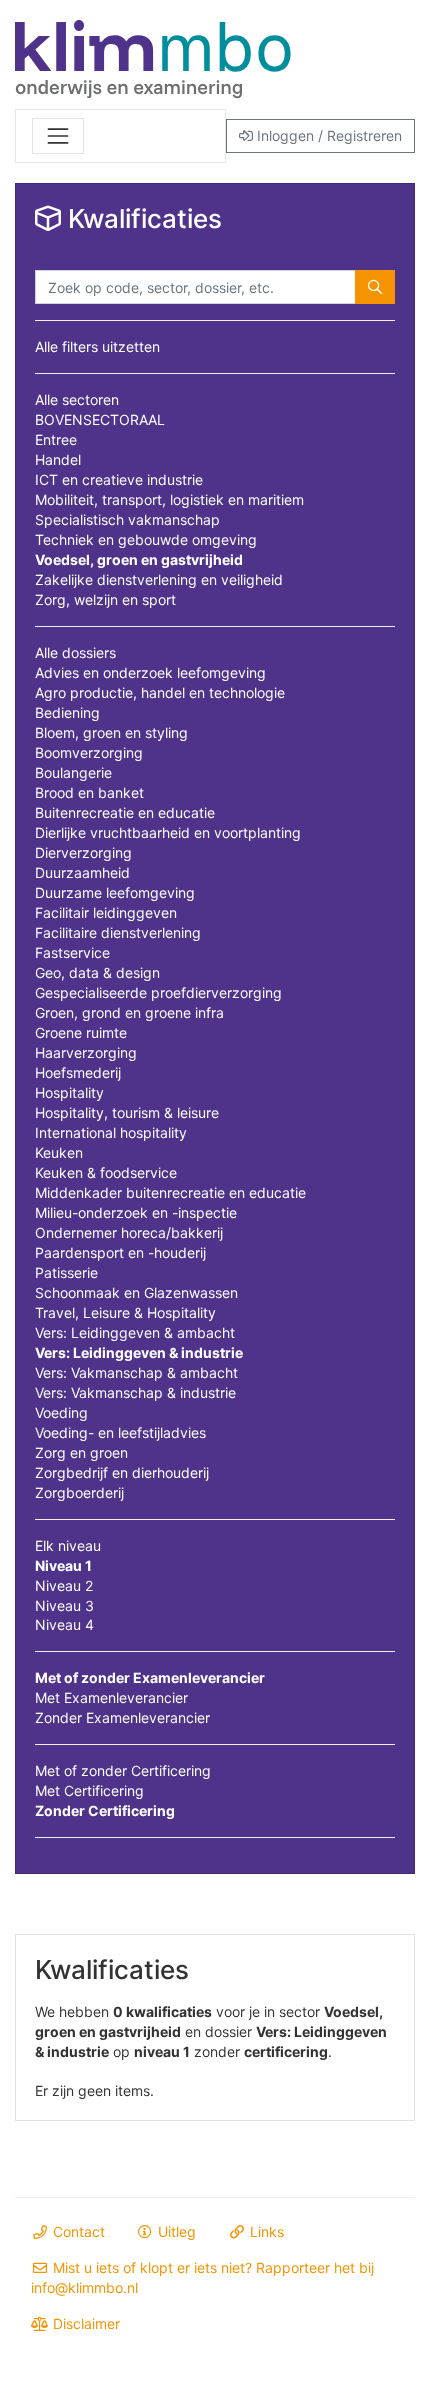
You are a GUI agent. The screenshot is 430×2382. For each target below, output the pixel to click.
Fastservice (72, 952)
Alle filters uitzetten (97, 346)
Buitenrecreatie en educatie (125, 812)
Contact (77, 2231)
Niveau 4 (64, 1624)
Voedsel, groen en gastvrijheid (139, 559)
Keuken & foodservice (106, 1172)
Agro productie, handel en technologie (160, 692)
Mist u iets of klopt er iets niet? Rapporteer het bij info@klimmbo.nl (202, 2277)
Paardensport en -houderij (120, 1252)
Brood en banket (89, 792)
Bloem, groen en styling (111, 732)
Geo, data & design (97, 972)
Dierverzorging (83, 852)
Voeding (61, 1412)
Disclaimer (84, 2323)
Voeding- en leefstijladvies (120, 1432)
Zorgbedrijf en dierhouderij (122, 1472)
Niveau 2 (64, 1585)
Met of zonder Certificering (123, 1770)
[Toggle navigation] (58, 136)
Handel (58, 459)
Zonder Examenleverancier (122, 1717)
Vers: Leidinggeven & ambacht (135, 1332)
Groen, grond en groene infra (129, 1012)
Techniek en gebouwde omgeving (146, 539)
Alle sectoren (77, 399)
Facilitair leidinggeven (106, 912)
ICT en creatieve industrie (119, 479)
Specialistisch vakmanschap (127, 519)
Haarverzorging (86, 1052)
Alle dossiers (75, 652)
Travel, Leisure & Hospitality (125, 1312)
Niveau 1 (63, 1565)
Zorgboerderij (79, 1492)
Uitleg (175, 2231)
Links (265, 2231)
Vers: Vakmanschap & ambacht (136, 1372)
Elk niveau (68, 1545)
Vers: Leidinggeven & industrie (139, 1352)
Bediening (67, 712)
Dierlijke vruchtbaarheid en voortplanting (168, 832)
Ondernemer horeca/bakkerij (129, 1232)
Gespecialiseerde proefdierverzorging (158, 992)
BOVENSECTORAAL (100, 419)
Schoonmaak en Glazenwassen (136, 1292)
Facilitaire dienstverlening (118, 932)
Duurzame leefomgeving (115, 892)
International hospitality (111, 1132)
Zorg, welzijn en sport (105, 599)
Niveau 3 (64, 1605)
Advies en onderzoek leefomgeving (150, 672)
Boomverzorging (89, 752)
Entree (56, 439)
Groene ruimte (81, 1032)
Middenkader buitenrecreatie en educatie (170, 1192)
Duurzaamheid (82, 872)
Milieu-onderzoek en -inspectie (136, 1212)
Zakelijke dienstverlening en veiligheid (159, 579)
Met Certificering (89, 1790)
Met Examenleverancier (111, 1697)
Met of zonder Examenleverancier (150, 1677)
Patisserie (66, 1272)
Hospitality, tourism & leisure (127, 1112)
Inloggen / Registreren (327, 135)
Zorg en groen (81, 1452)
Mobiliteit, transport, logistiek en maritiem (169, 499)
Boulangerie (73, 772)
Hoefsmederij (78, 1072)
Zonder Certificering (105, 1810)
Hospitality (69, 1092)
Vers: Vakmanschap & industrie (135, 1392)
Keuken (59, 1152)
